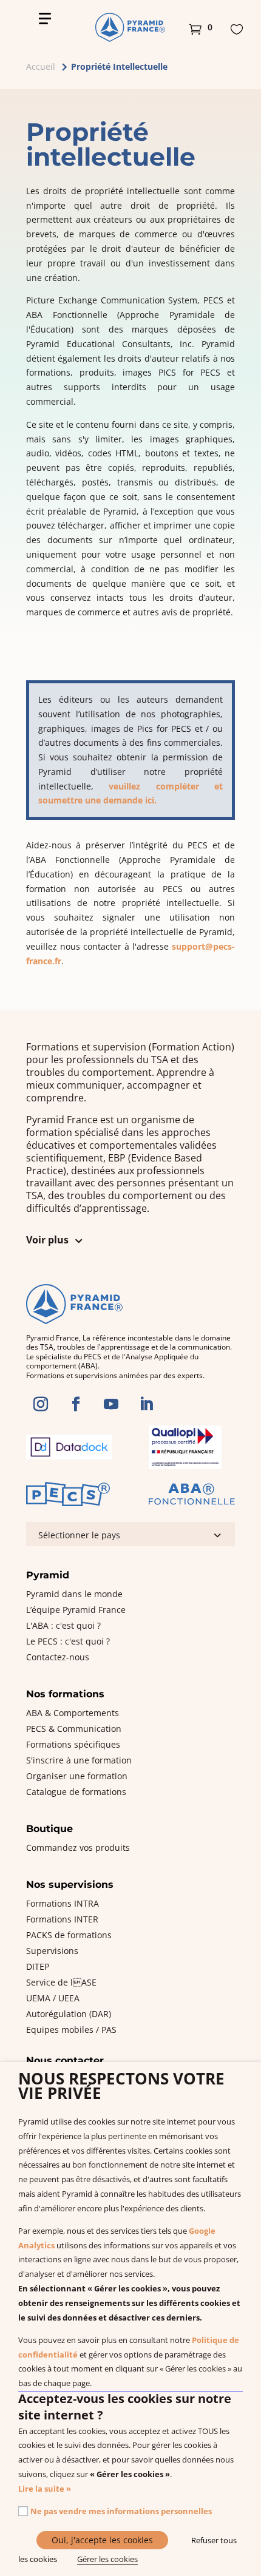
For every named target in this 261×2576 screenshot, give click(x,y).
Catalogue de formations (76, 1792)
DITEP (38, 1966)
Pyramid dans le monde (74, 1594)
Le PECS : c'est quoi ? (68, 1641)
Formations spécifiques (73, 1744)
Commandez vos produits (78, 1847)
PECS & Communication (74, 1729)
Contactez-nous (58, 1657)
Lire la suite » (45, 2489)
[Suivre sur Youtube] (111, 1404)
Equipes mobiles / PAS (71, 2030)
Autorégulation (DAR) (69, 2014)
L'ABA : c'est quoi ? (63, 1625)
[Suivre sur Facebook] (76, 1404)
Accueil (41, 66)
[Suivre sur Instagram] (41, 1404)
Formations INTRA (63, 1903)
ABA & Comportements (73, 1713)
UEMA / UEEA (53, 1998)
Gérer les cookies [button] (107, 2559)
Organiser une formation (77, 1776)
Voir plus (47, 1240)
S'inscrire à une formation (79, 1760)
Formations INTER (62, 1919)
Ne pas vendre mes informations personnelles (121, 2511)
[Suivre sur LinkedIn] (146, 1404)
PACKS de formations (69, 1935)
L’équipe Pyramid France (76, 1610)
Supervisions (52, 1951)
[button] (201, 27)
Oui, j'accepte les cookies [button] (102, 2540)
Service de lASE (61, 1982)
